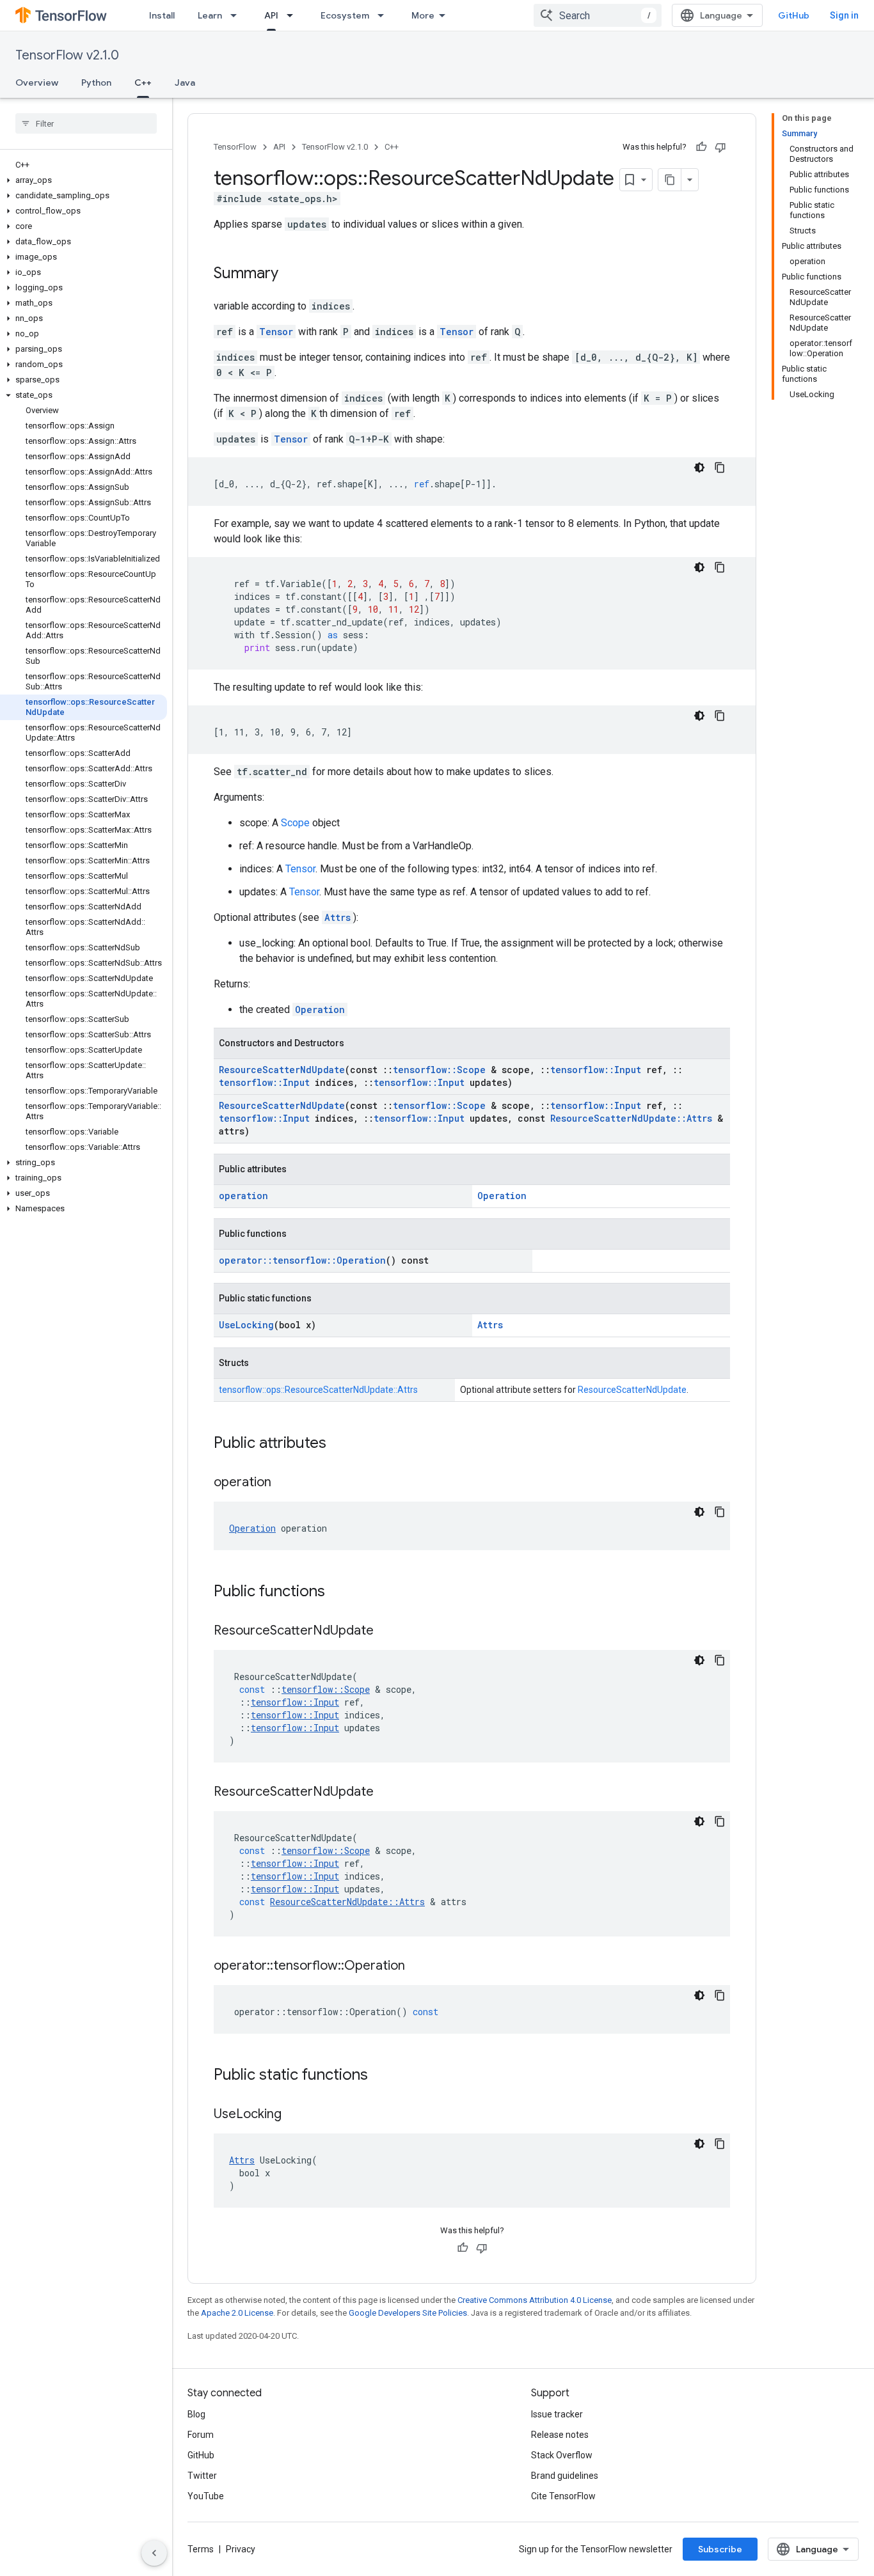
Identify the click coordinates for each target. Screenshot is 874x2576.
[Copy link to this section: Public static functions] (381, 2076)
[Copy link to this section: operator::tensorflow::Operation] (418, 1967)
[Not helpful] (720, 147)
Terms (201, 2549)
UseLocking (246, 1325)
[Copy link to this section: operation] (284, 1483)
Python (96, 82)
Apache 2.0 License (237, 2313)
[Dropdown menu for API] (294, 15)
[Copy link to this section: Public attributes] (339, 1444)
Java (185, 82)
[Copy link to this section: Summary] (291, 274)
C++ (143, 82)
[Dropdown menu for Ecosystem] (385, 15)
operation (243, 1196)
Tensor (276, 332)
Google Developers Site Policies (408, 2313)
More (423, 15)
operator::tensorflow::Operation (302, 1260)
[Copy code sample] (720, 467)
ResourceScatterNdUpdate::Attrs (631, 1118)
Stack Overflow (562, 2455)
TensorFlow (235, 147)
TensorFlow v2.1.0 (67, 55)
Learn (210, 15)
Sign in (844, 15)
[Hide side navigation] (154, 2553)
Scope (295, 823)
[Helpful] (701, 147)
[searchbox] (86, 123)
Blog (196, 2414)
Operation (320, 1009)
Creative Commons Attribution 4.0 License (535, 2300)
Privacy (241, 2549)
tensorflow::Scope (439, 1070)
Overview (37, 82)
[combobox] (598, 15)
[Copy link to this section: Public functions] (338, 1592)
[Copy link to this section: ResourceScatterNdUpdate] (386, 1631)
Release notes (560, 2435)
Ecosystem (345, 15)
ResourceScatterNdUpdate (282, 1070)
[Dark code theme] (699, 467)
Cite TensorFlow (563, 2496)
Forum (201, 2435)
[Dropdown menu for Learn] (237, 15)
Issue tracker (557, 2414)
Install (162, 15)
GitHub (794, 15)
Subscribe (720, 2549)
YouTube (206, 2496)
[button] (83, 180)
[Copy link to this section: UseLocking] (294, 2115)
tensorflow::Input (596, 1070)
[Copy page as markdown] (670, 180)
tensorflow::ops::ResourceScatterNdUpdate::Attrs (318, 1390)
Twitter (202, 2476)
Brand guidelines (565, 2476)
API (271, 15)
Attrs (338, 917)
